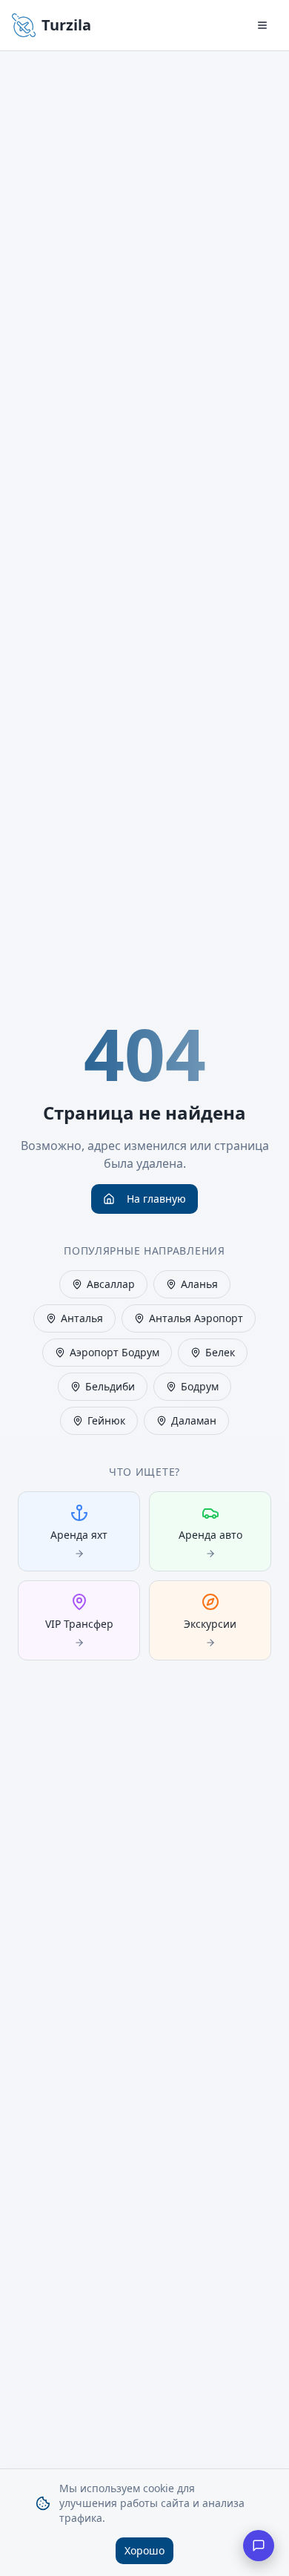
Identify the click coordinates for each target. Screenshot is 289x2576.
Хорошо (144, 2550)
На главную (156, 1199)
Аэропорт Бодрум (114, 1352)
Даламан (194, 1420)
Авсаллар (111, 1284)
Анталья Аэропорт (196, 1318)
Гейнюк (106, 1420)
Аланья (199, 1284)
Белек (220, 1352)
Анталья (82, 1318)
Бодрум (200, 1386)
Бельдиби (110, 1386)
